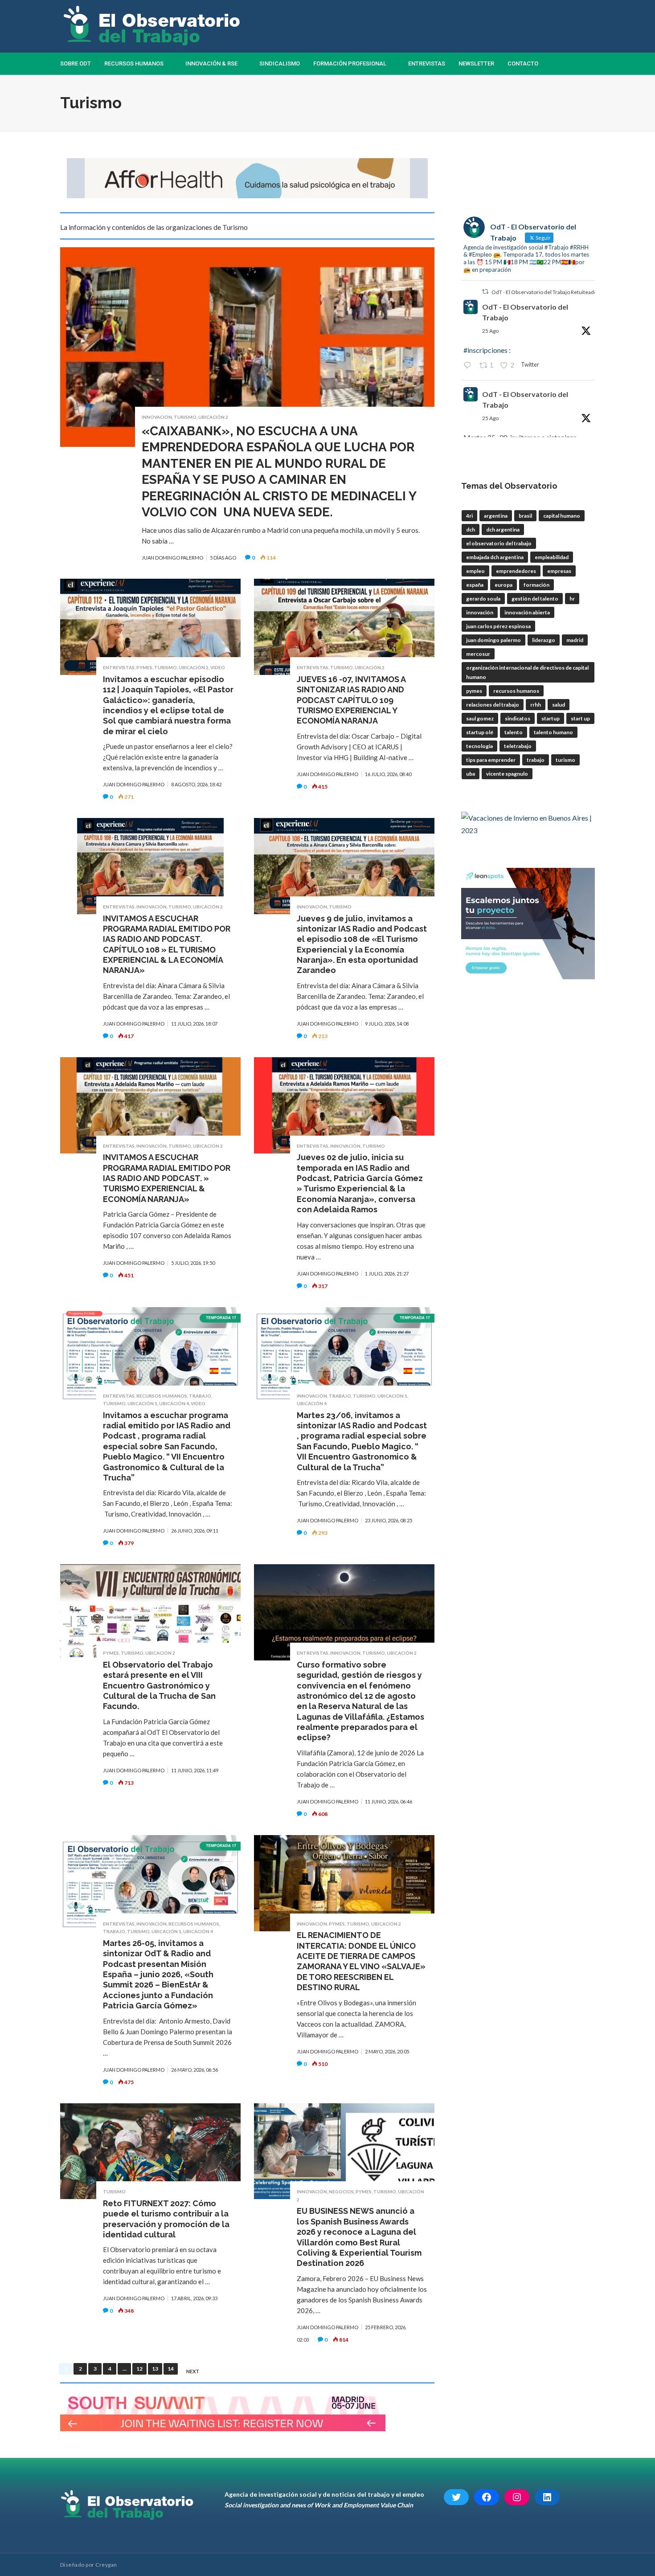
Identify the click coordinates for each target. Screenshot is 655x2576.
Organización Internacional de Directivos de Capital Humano (527, 672)
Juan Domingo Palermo (493, 640)
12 (139, 2369)
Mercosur (478, 654)
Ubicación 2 (213, 417)
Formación (536, 585)
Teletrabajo (518, 746)
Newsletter (476, 63)
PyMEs (144, 667)
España (475, 585)
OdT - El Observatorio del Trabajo (525, 312)
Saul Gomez (480, 718)
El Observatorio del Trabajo (499, 543)
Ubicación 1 (142, 1403)
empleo (475, 571)
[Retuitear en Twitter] (485, 292)
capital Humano (562, 516)
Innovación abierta (527, 612)
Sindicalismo (280, 63)
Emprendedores (516, 571)
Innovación (157, 417)
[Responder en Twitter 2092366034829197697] (469, 366)
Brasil (525, 516)
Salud (559, 705)
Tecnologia (479, 746)
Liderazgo (544, 640)
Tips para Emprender (491, 760)
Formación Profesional (350, 63)
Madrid (575, 640)
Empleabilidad (552, 557)
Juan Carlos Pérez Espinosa (498, 626)
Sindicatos (518, 718)
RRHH (536, 705)
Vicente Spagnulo (507, 774)
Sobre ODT (76, 63)
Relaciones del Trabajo (493, 705)
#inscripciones (485, 350)
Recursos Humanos (134, 63)
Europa (504, 585)
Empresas (559, 571)
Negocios (341, 2192)
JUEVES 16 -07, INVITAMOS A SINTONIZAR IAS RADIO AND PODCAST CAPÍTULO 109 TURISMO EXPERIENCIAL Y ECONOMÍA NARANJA (351, 700)
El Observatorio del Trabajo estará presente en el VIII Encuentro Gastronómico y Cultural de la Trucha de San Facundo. (159, 1686)
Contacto (523, 63)
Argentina (496, 516)
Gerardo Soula (483, 599)
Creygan (106, 2565)
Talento (514, 732)
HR (572, 599)
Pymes (474, 691)
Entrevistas (427, 63)
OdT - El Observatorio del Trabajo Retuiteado (544, 292)
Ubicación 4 (174, 1403)
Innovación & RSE (211, 63)
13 (155, 2369)
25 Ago (490, 331)
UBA (471, 774)
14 (171, 2369)
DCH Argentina (503, 530)
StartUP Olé (480, 732)
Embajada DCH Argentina (495, 557)
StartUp (551, 718)
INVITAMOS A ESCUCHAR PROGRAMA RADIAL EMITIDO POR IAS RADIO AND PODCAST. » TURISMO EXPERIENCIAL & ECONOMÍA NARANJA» (167, 1178)
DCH (471, 530)
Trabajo (200, 1396)
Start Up (580, 718)
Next (193, 2372)
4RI (469, 516)
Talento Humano (553, 732)
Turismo (185, 417)
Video (218, 667)
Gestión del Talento (535, 599)
